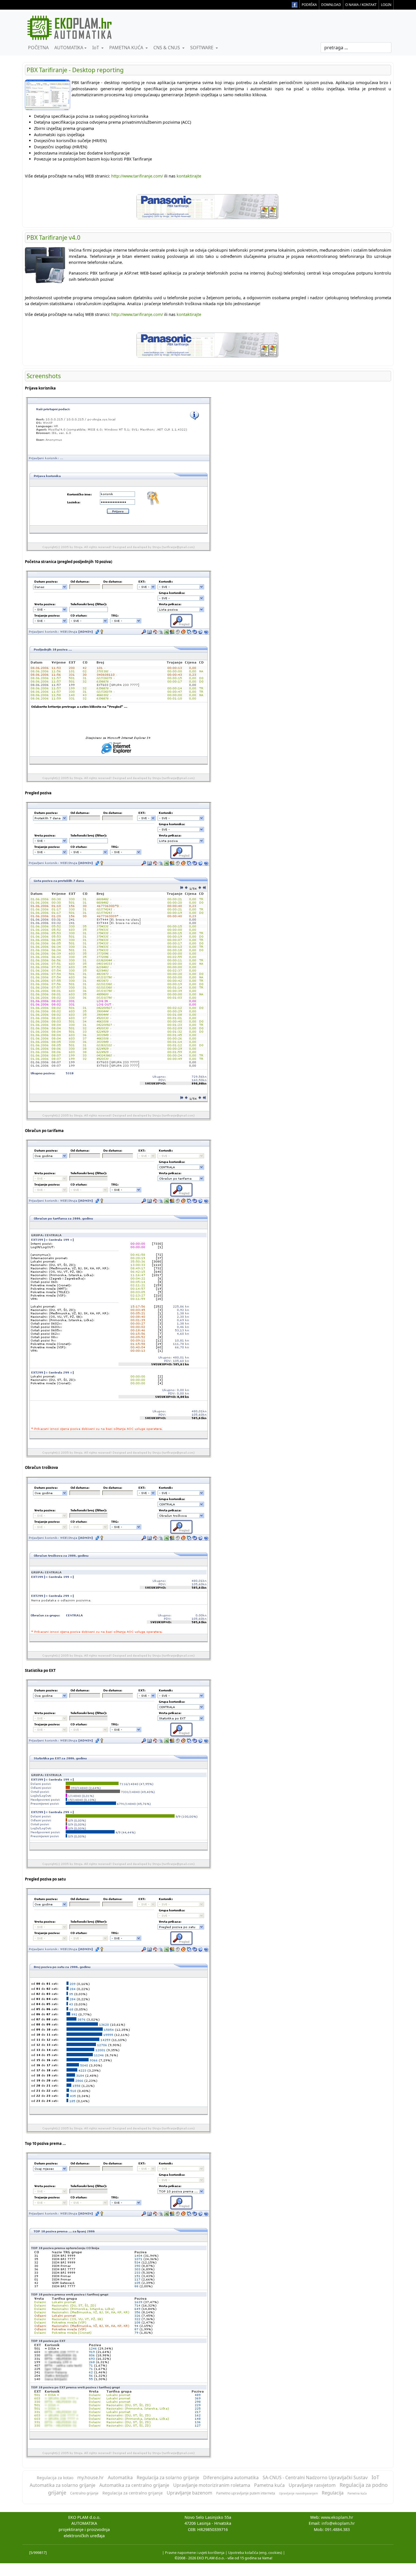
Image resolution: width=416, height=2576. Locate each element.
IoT (96, 48)
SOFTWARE (202, 48)
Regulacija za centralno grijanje (133, 2493)
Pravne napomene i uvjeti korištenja (195, 2553)
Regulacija (333, 2493)
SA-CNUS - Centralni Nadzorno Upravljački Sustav (315, 2477)
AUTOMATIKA (68, 48)
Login (386, 5)
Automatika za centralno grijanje (134, 2485)
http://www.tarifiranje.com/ (137, 176)
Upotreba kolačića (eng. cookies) (255, 2553)
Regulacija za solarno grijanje (168, 2477)
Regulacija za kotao (55, 2478)
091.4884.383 (337, 2529)
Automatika (120, 2477)
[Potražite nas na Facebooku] (294, 4)
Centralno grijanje (84, 2493)
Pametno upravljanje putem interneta (246, 2493)
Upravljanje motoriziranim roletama (212, 2485)
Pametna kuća (269, 2485)
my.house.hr (91, 2477)
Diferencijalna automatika (231, 2477)
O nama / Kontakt (361, 5)
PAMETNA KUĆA (126, 48)
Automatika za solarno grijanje (63, 2485)
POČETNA (38, 48)
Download (331, 5)
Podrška (309, 5)
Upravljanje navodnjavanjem (298, 2493)
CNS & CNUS (167, 48)
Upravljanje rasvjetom (312, 2485)
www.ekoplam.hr (337, 2517)
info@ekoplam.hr (338, 2523)
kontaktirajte (189, 176)
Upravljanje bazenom (189, 2493)
